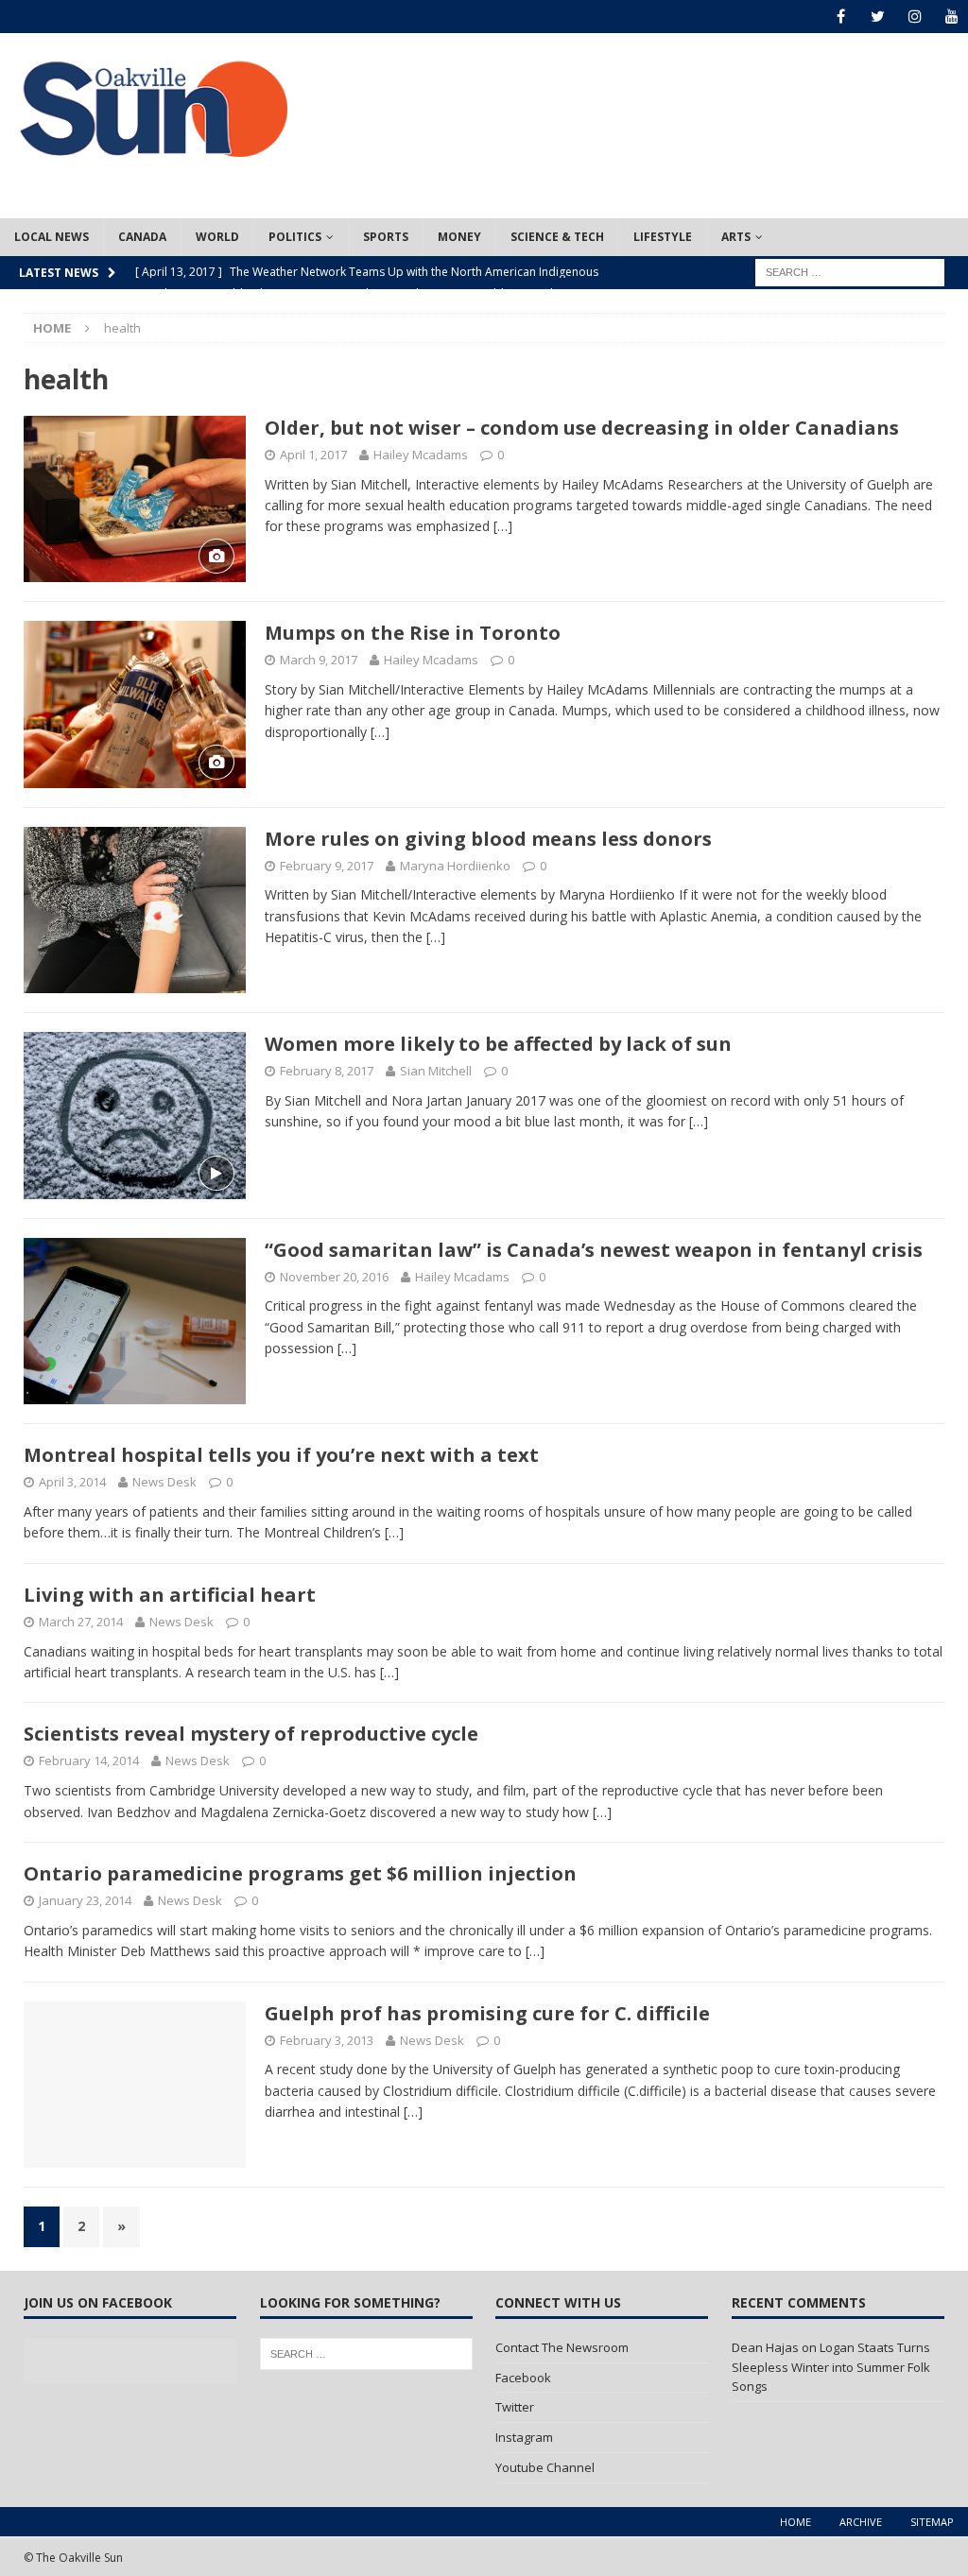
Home (795, 2522)
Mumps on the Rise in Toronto (413, 633)
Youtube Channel (545, 2467)
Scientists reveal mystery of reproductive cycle (251, 1734)
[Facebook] (841, 17)
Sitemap (932, 2522)
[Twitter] (878, 17)
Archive (861, 2522)
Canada (142, 237)
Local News (52, 237)
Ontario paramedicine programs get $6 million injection (300, 1873)
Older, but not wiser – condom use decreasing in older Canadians (582, 428)
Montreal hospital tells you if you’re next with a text (281, 1455)
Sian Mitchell (436, 1071)
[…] (503, 526)
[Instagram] (915, 17)
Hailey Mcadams (421, 455)
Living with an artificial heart (170, 1595)
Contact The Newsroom (562, 2347)
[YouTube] (951, 17)
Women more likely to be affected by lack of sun (498, 1044)
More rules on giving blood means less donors (488, 839)
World (217, 237)
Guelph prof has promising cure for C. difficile (487, 2013)
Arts (736, 237)
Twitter (515, 2407)
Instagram (524, 2437)
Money (459, 237)
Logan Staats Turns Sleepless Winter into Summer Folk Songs (831, 2367)
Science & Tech (557, 237)
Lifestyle (663, 237)
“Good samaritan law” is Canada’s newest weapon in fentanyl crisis (594, 1250)
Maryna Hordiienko (455, 866)
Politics (295, 237)
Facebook (523, 2378)
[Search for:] (850, 271)
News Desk (164, 1482)
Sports (386, 237)
